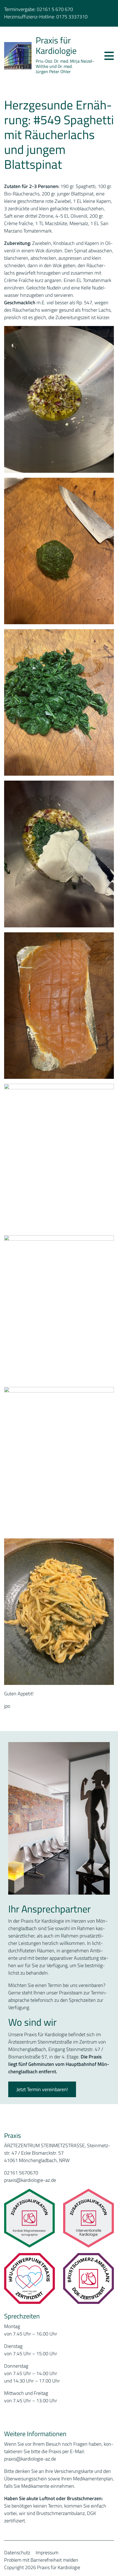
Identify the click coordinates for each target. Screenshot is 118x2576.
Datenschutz (17, 2552)
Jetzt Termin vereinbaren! (42, 2089)
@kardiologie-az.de (36, 2459)
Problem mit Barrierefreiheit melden (41, 2560)
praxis (10, 2459)
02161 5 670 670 (55, 9)
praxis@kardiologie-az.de (30, 2180)
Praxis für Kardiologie (56, 45)
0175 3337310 (72, 17)
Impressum (47, 2552)
